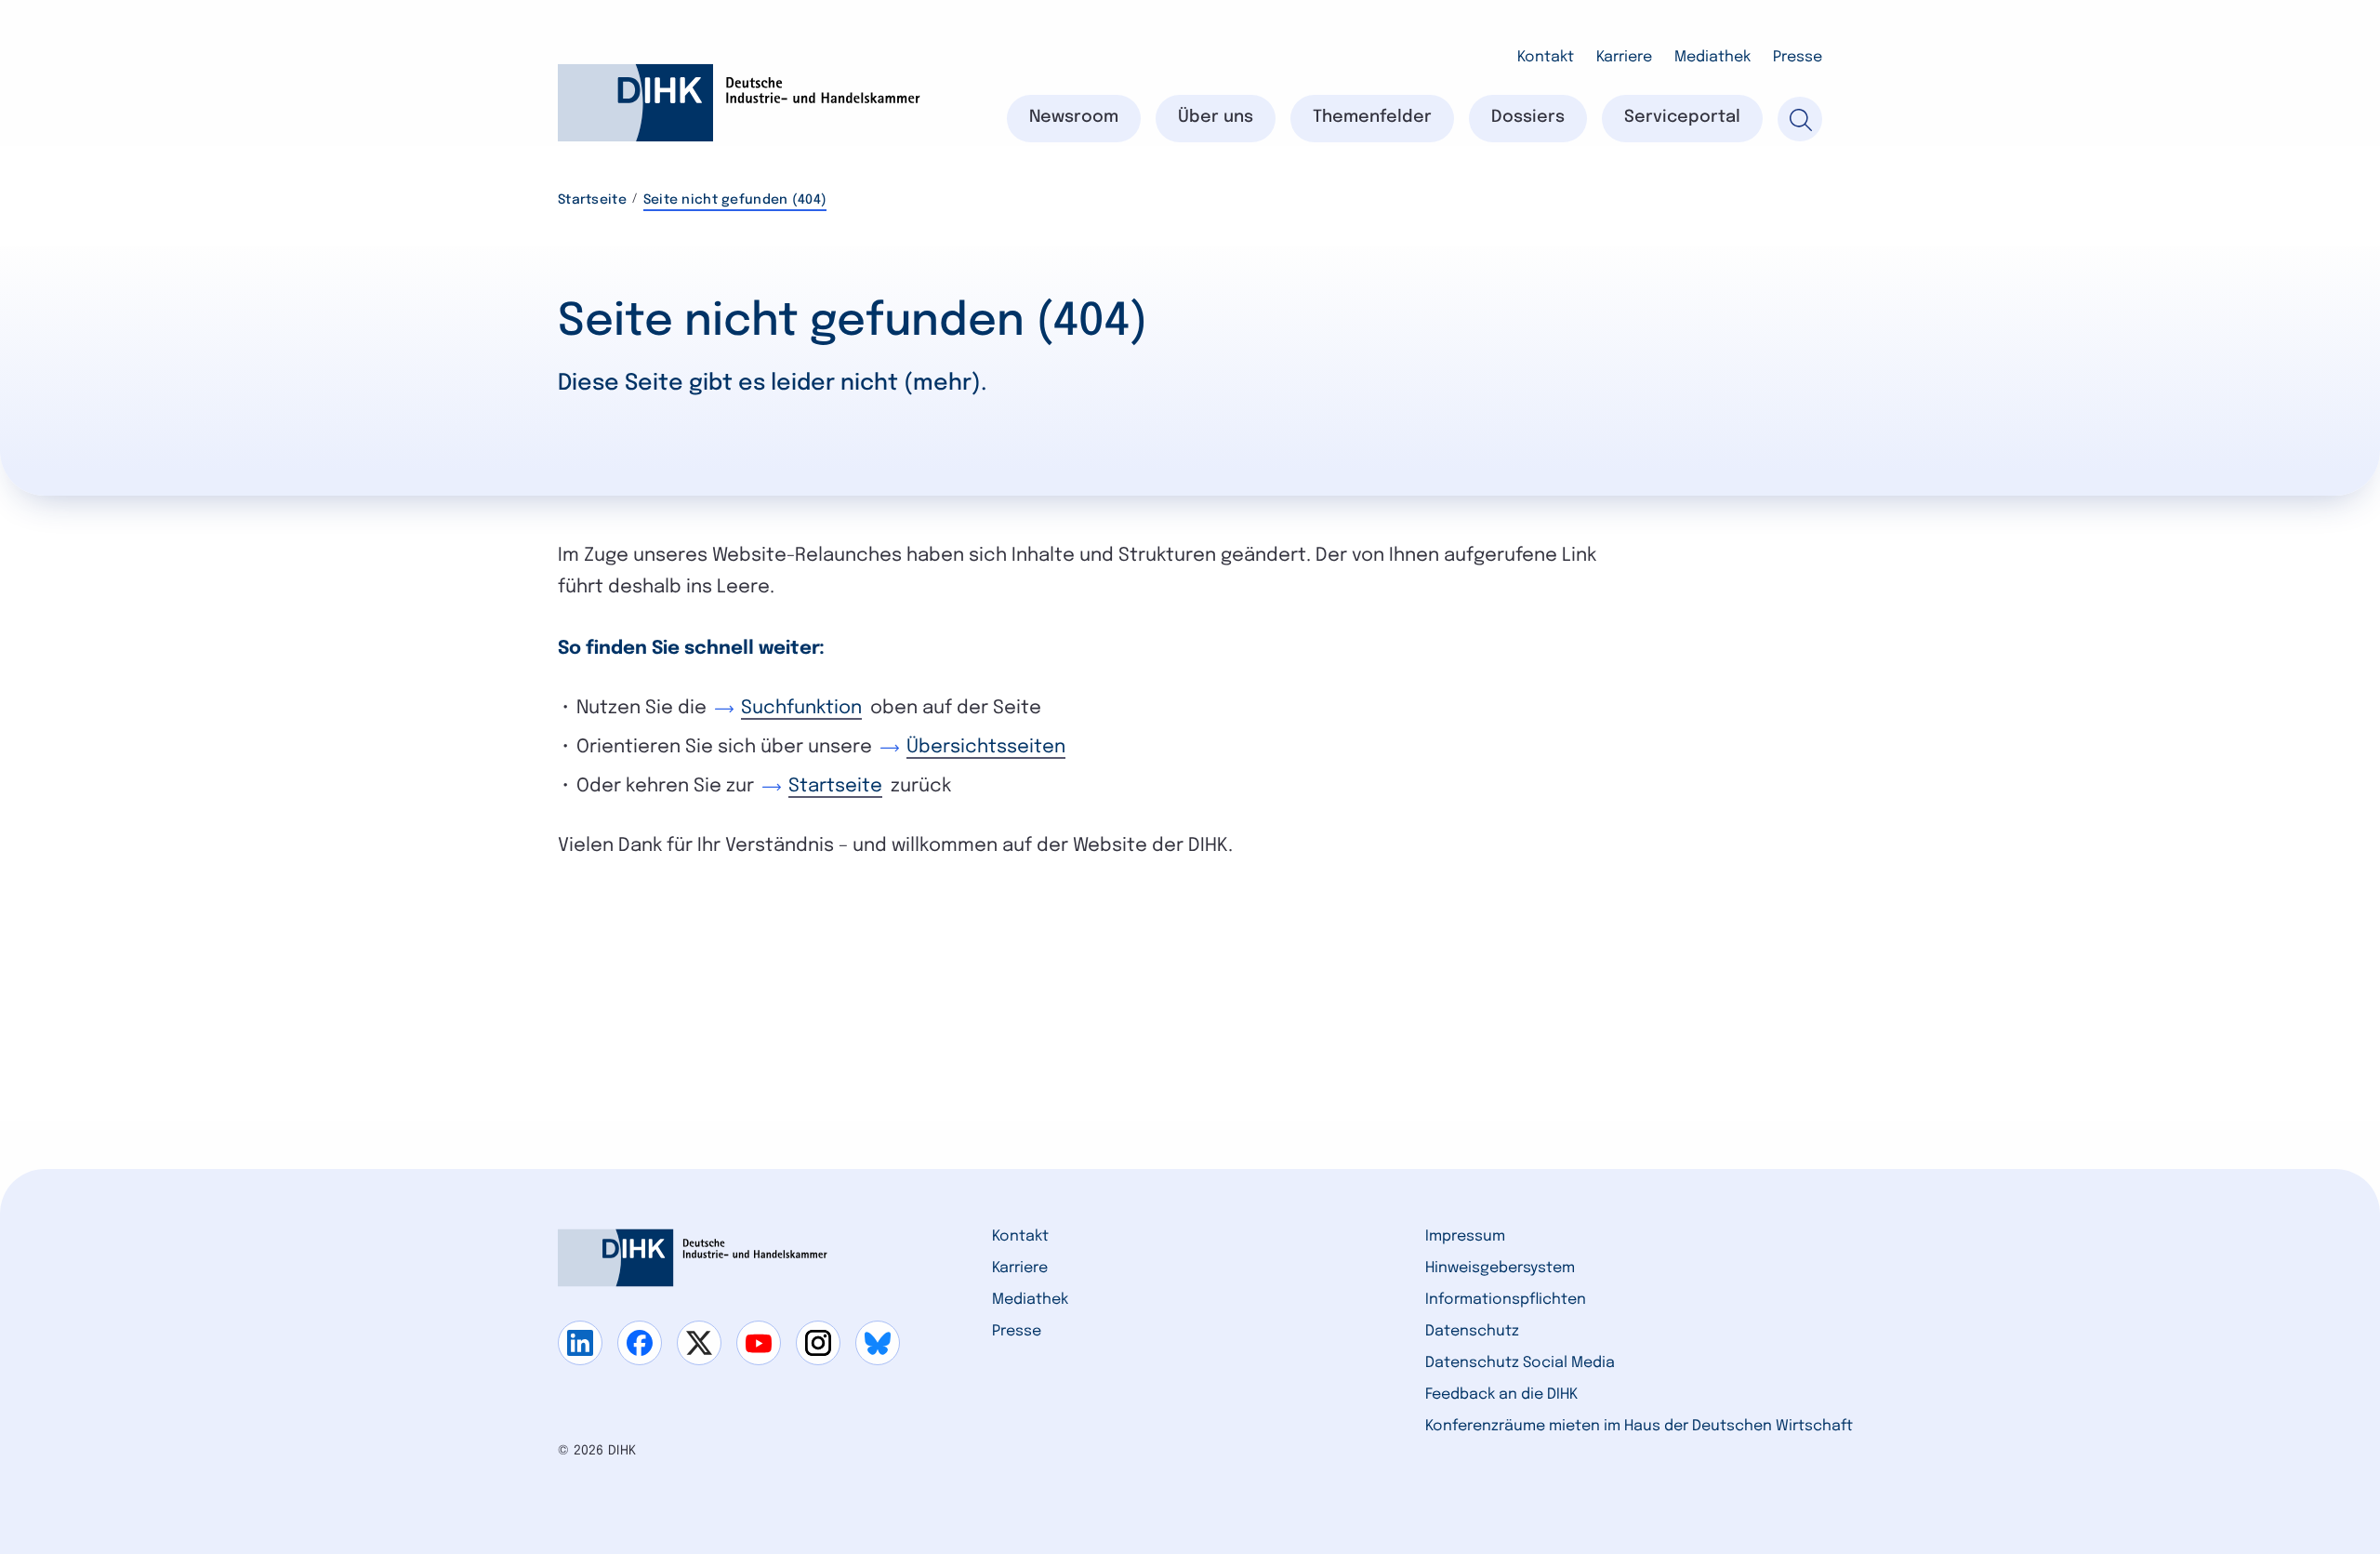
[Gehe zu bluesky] (878, 1343)
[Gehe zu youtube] (759, 1343)
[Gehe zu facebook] (640, 1343)
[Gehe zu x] (699, 1343)
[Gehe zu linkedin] (580, 1343)
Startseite (592, 200)
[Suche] (1800, 119)
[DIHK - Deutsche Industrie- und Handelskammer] (739, 103)
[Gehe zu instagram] (818, 1343)
